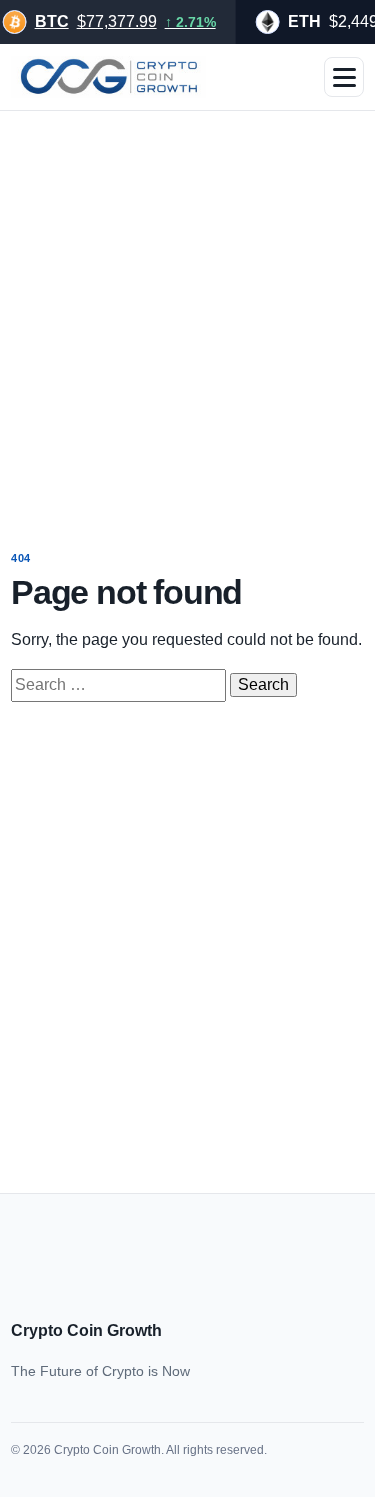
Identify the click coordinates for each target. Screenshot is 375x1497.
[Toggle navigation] (344, 77)
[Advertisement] (187, 316)
